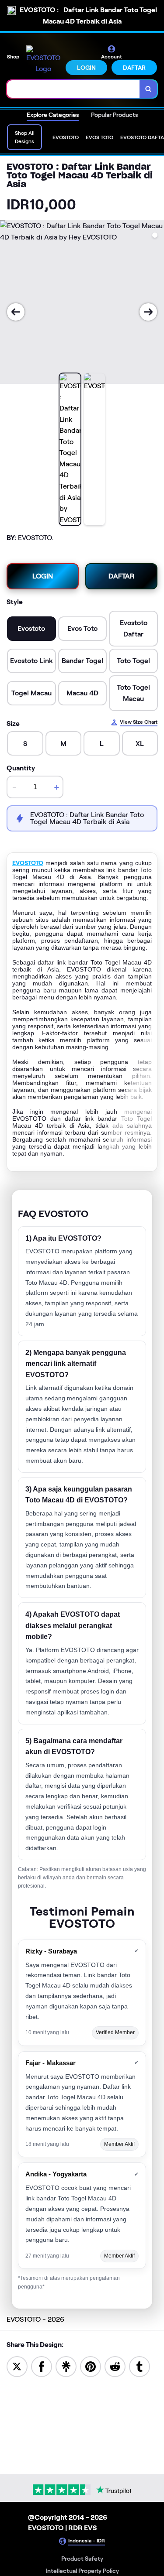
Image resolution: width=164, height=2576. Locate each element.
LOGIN (86, 68)
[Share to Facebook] (42, 2366)
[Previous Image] (16, 312)
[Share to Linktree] (66, 2366)
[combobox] (73, 89)
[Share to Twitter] (17, 2366)
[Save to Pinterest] (91, 2366)
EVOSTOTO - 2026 (35, 2319)
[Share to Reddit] (115, 2366)
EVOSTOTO (28, 863)
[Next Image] (148, 312)
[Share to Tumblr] (140, 2366)
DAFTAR (134, 68)
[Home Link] (43, 60)
